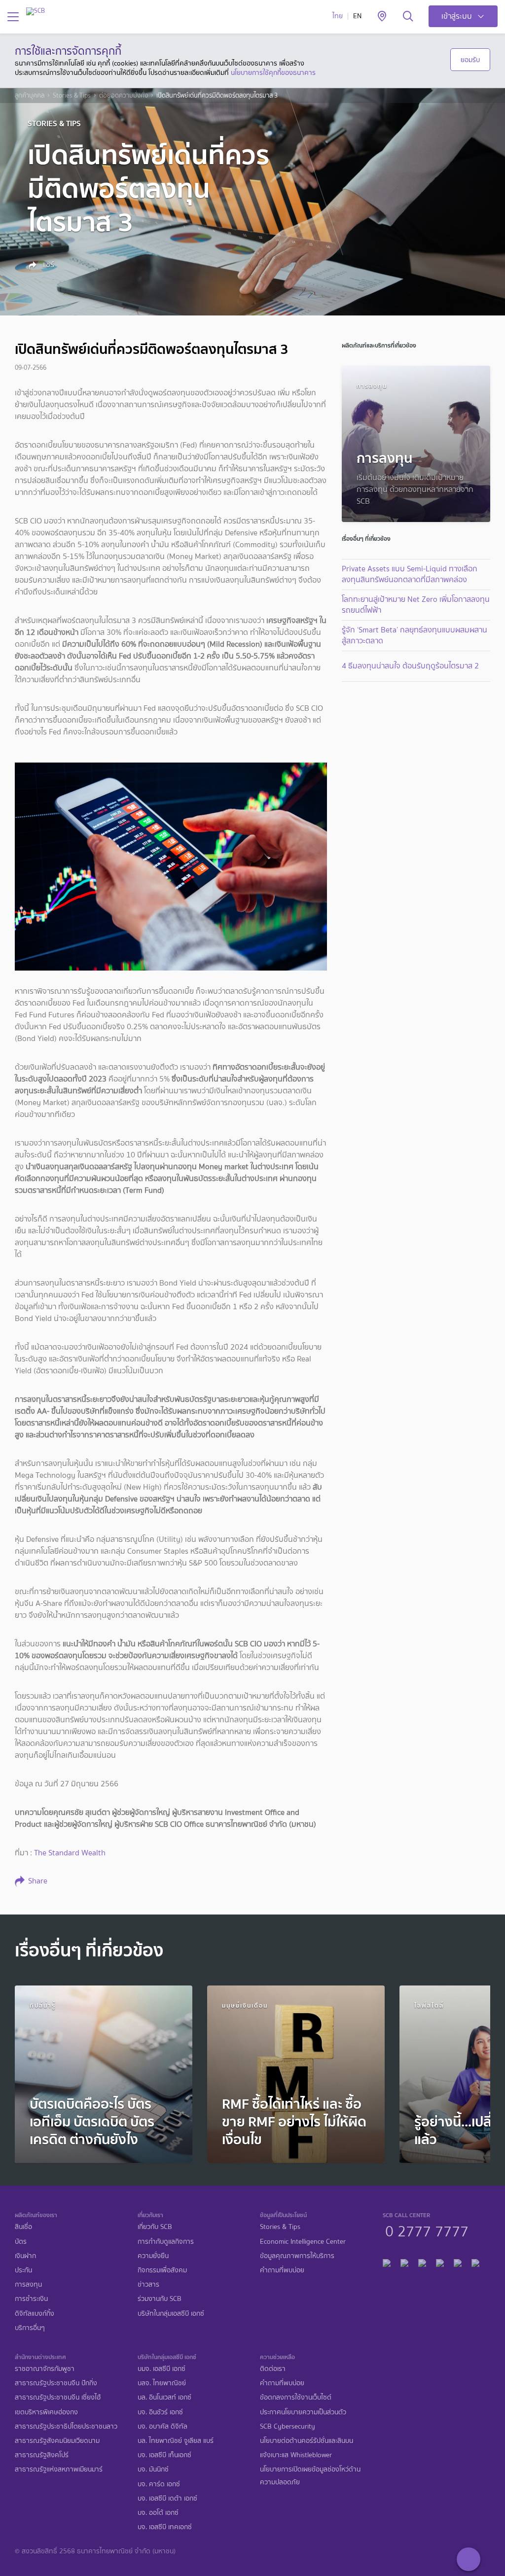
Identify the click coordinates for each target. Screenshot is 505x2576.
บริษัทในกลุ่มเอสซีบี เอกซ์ (171, 2314)
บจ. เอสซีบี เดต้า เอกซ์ (167, 2498)
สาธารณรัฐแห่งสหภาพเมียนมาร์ (59, 2469)
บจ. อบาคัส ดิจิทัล (162, 2426)
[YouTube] (440, 2261)
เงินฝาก (25, 2256)
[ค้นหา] (408, 17)
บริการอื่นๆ (30, 2328)
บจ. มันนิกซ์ (153, 2469)
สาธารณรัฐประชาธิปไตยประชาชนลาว (66, 2426)
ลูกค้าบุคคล (30, 96)
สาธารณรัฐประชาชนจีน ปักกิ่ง (56, 2383)
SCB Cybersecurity (288, 2426)
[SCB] (36, 11)
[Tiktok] (422, 2261)
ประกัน (23, 2270)
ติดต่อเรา (273, 2369)
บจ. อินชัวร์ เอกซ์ (160, 2412)
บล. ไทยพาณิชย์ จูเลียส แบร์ (176, 2441)
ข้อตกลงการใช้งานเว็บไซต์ (296, 2397)
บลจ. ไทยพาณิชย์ (162, 2383)
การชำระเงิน (31, 2299)
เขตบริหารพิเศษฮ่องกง (46, 2412)
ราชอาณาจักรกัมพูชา (45, 2369)
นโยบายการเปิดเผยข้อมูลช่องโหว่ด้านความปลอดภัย (310, 2475)
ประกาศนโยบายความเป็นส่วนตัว (303, 2412)
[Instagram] (475, 2261)
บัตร (21, 2242)
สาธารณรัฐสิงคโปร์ (42, 2455)
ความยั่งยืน (153, 2256)
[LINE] (404, 2261)
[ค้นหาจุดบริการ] (382, 17)
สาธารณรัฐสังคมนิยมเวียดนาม (57, 2441)
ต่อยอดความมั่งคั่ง (124, 96)
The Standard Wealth (71, 1853)
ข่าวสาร (148, 2284)
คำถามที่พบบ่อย (282, 2270)
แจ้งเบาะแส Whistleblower (296, 2455)
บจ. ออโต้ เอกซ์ (158, 2513)
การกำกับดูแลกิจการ (166, 2242)
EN (357, 16)
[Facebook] (387, 2261)
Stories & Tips (72, 96)
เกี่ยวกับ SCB (155, 2227)
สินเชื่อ (23, 2227)
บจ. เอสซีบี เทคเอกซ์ (165, 2527)
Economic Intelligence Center (303, 2242)
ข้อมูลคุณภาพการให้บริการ (297, 2256)
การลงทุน (28, 2284)
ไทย (338, 16)
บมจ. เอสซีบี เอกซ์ (162, 2369)
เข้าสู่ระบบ (457, 16)
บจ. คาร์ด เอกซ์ (159, 2484)
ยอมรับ (470, 60)
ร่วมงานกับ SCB (160, 2299)
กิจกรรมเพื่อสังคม (162, 2270)
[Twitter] (458, 2261)
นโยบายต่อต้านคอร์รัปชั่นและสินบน (307, 2441)
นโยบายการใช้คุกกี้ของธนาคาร (273, 72)
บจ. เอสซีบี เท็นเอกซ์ (164, 2455)
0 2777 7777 (427, 2230)
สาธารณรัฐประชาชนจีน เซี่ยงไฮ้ (58, 2397)
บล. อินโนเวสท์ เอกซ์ (164, 2397)
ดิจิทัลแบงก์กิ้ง (35, 2314)
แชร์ (47, 265)
